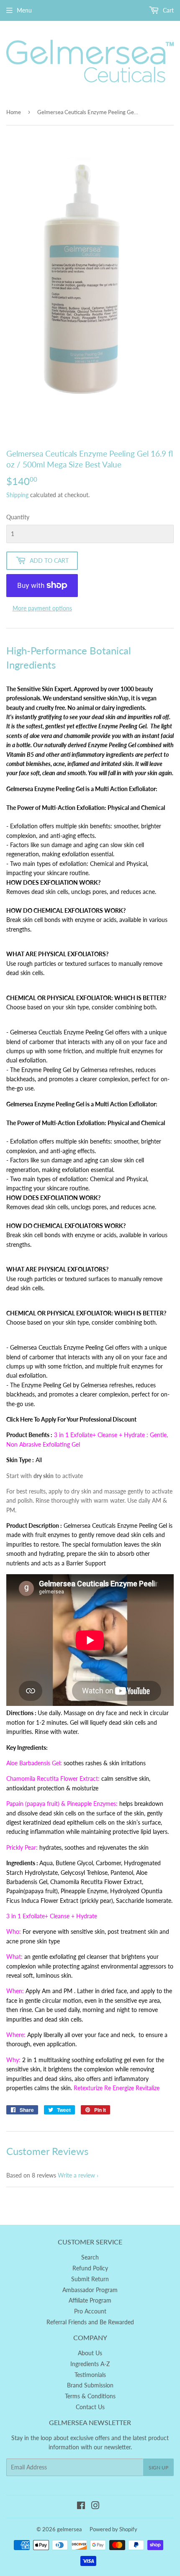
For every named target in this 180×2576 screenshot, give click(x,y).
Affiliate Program (90, 2300)
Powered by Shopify (113, 2529)
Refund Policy (90, 2268)
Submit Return (90, 2279)
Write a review (76, 2175)
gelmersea (69, 2529)
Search (90, 2257)
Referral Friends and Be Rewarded (90, 2322)
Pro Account (90, 2311)
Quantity (18, 517)
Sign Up (158, 2467)
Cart (167, 10)
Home (14, 112)
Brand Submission (90, 2385)
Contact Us (90, 2407)
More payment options (42, 608)
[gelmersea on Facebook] (81, 2506)
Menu (24, 10)
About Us (90, 2353)
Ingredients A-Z (90, 2364)
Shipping (17, 495)
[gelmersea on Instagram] (95, 2506)
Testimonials (90, 2375)
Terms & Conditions (90, 2396)
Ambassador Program (90, 2290)
